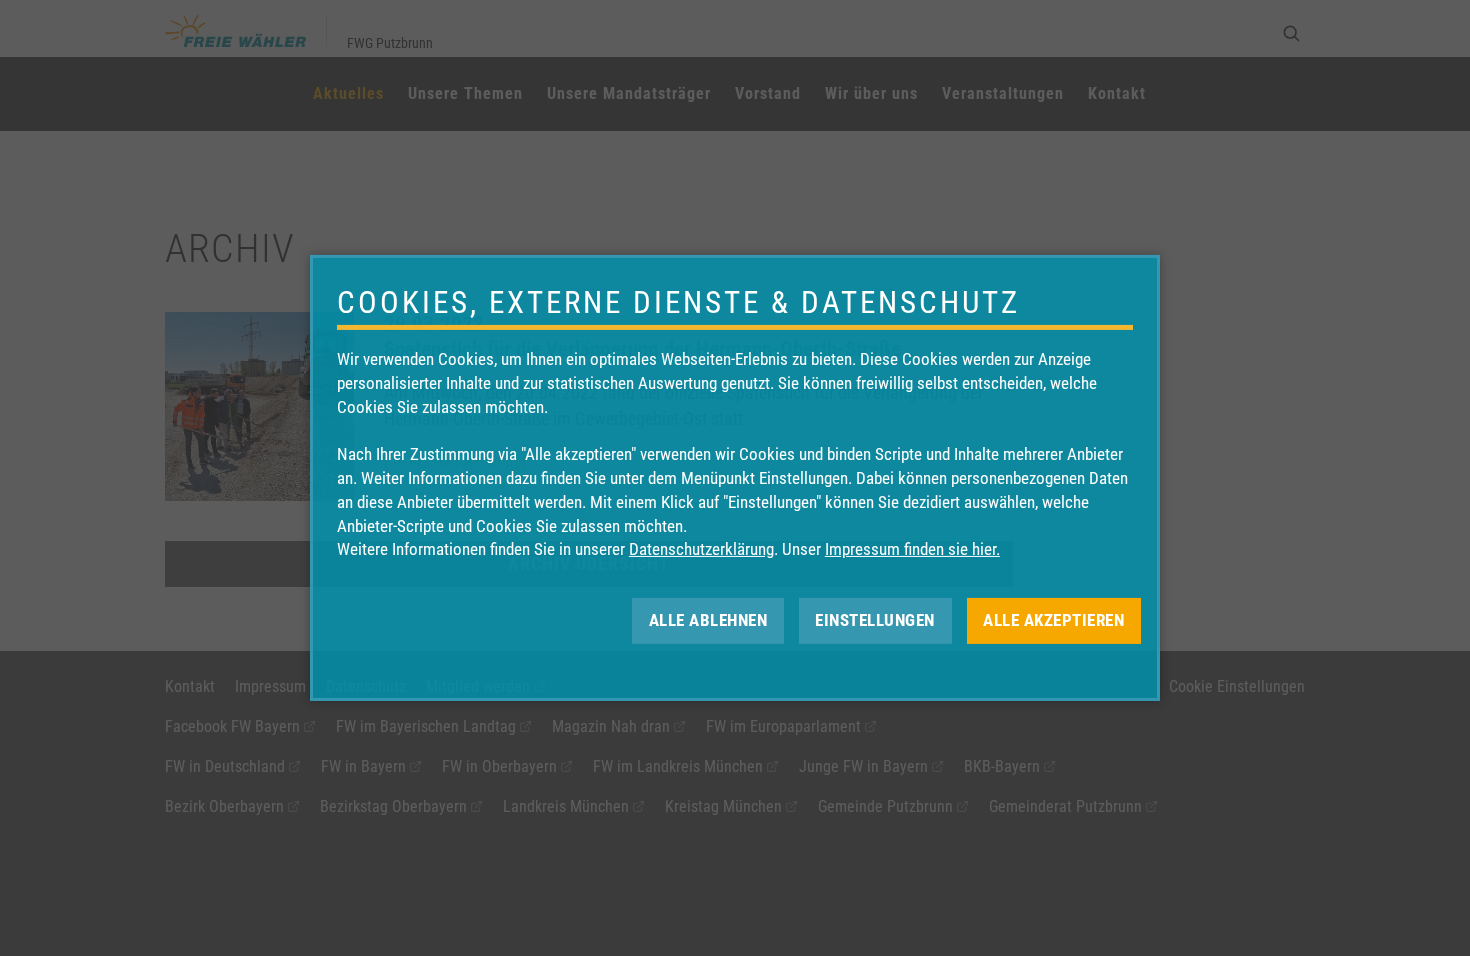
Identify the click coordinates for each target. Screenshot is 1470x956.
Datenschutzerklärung (701, 549)
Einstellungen (875, 620)
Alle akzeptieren (1053, 620)
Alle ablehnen (708, 620)
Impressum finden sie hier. (912, 549)
